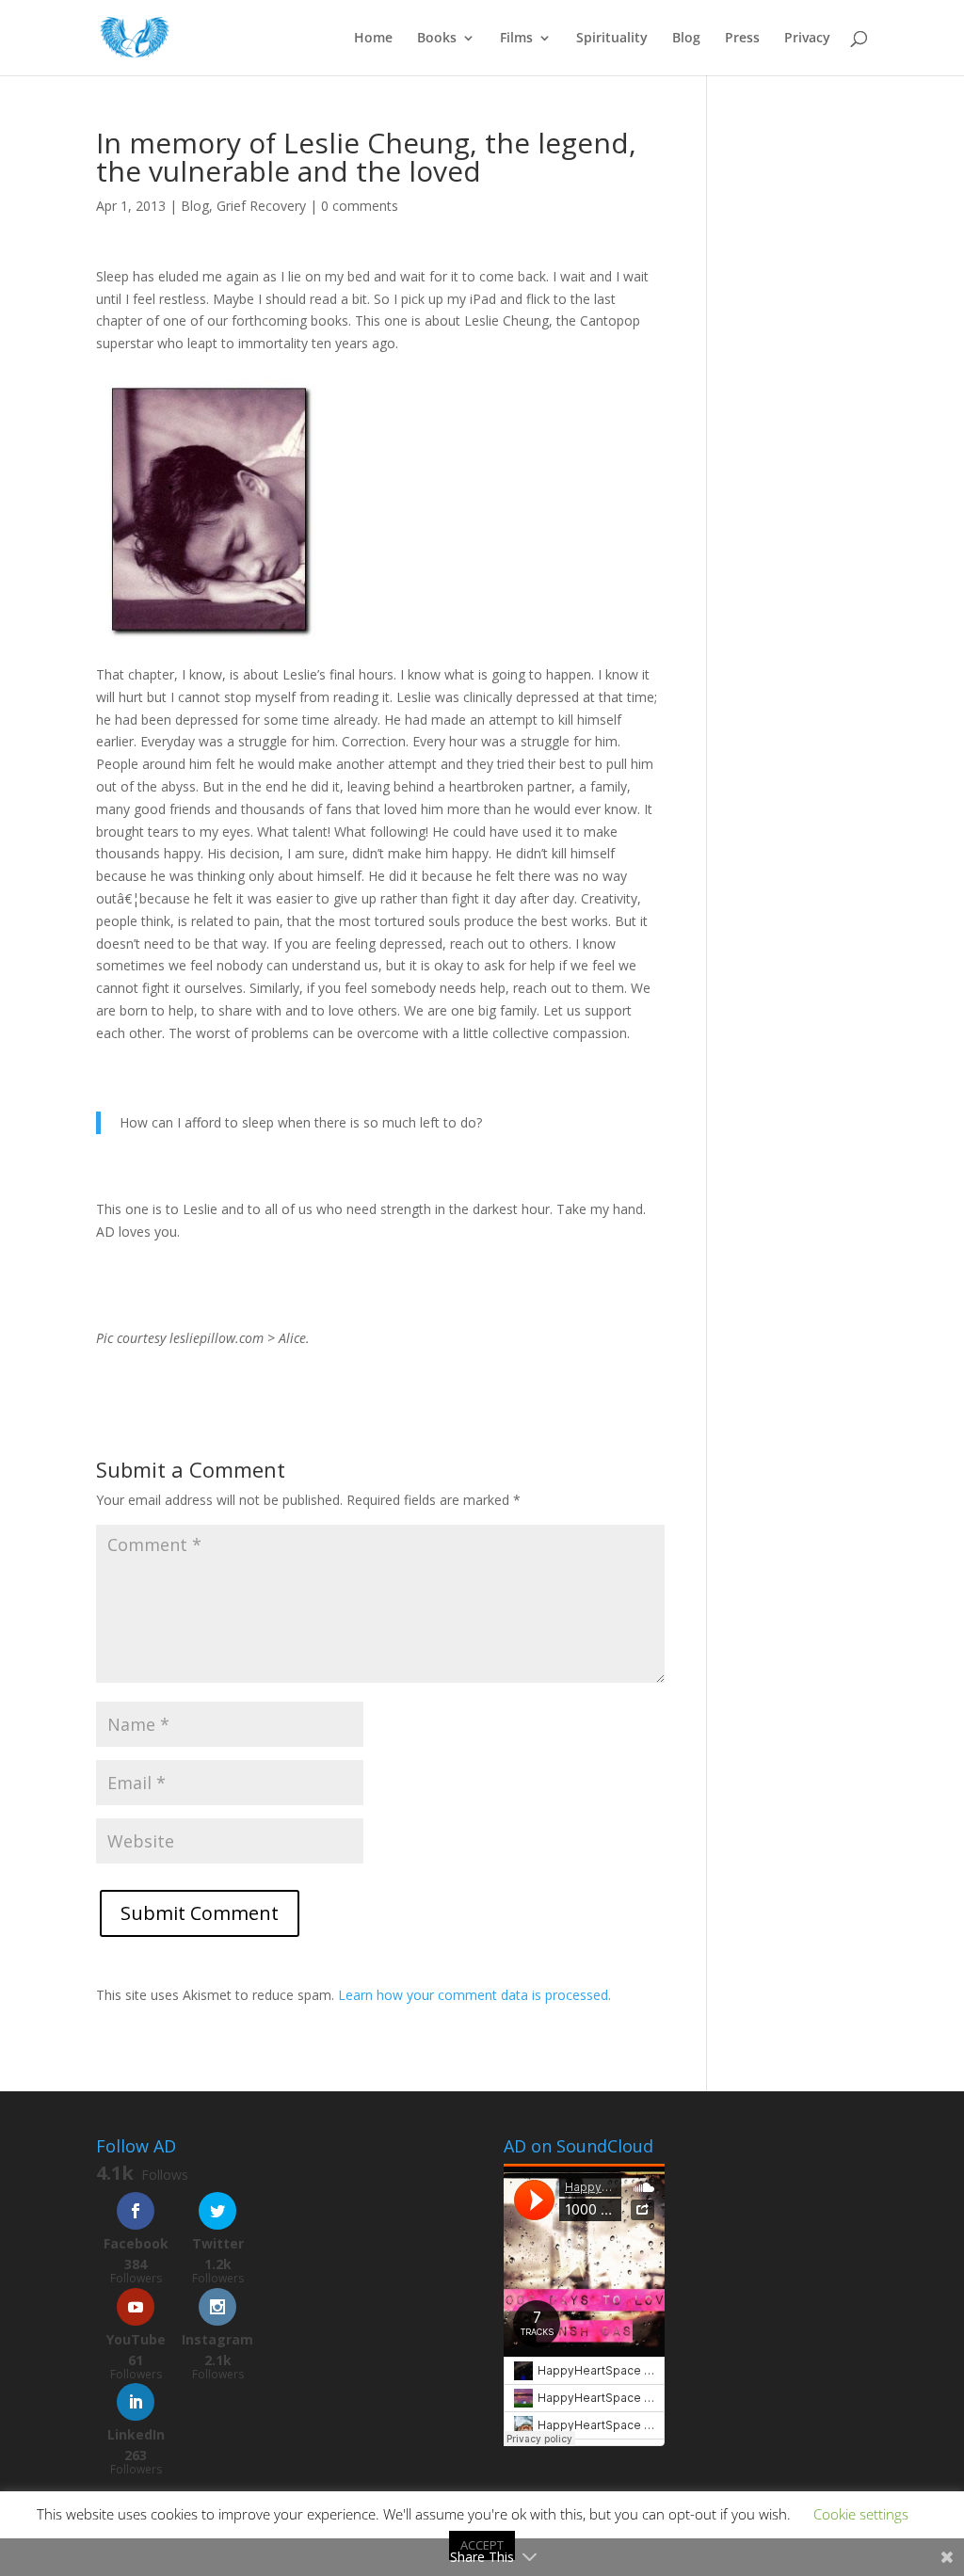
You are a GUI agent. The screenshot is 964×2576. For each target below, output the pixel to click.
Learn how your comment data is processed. (474, 1995)
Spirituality (612, 39)
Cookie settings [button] (861, 2514)
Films (516, 39)
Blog (686, 39)
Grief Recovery (261, 206)
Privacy (807, 39)
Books (437, 39)
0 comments (360, 206)
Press (742, 39)
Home (373, 39)
